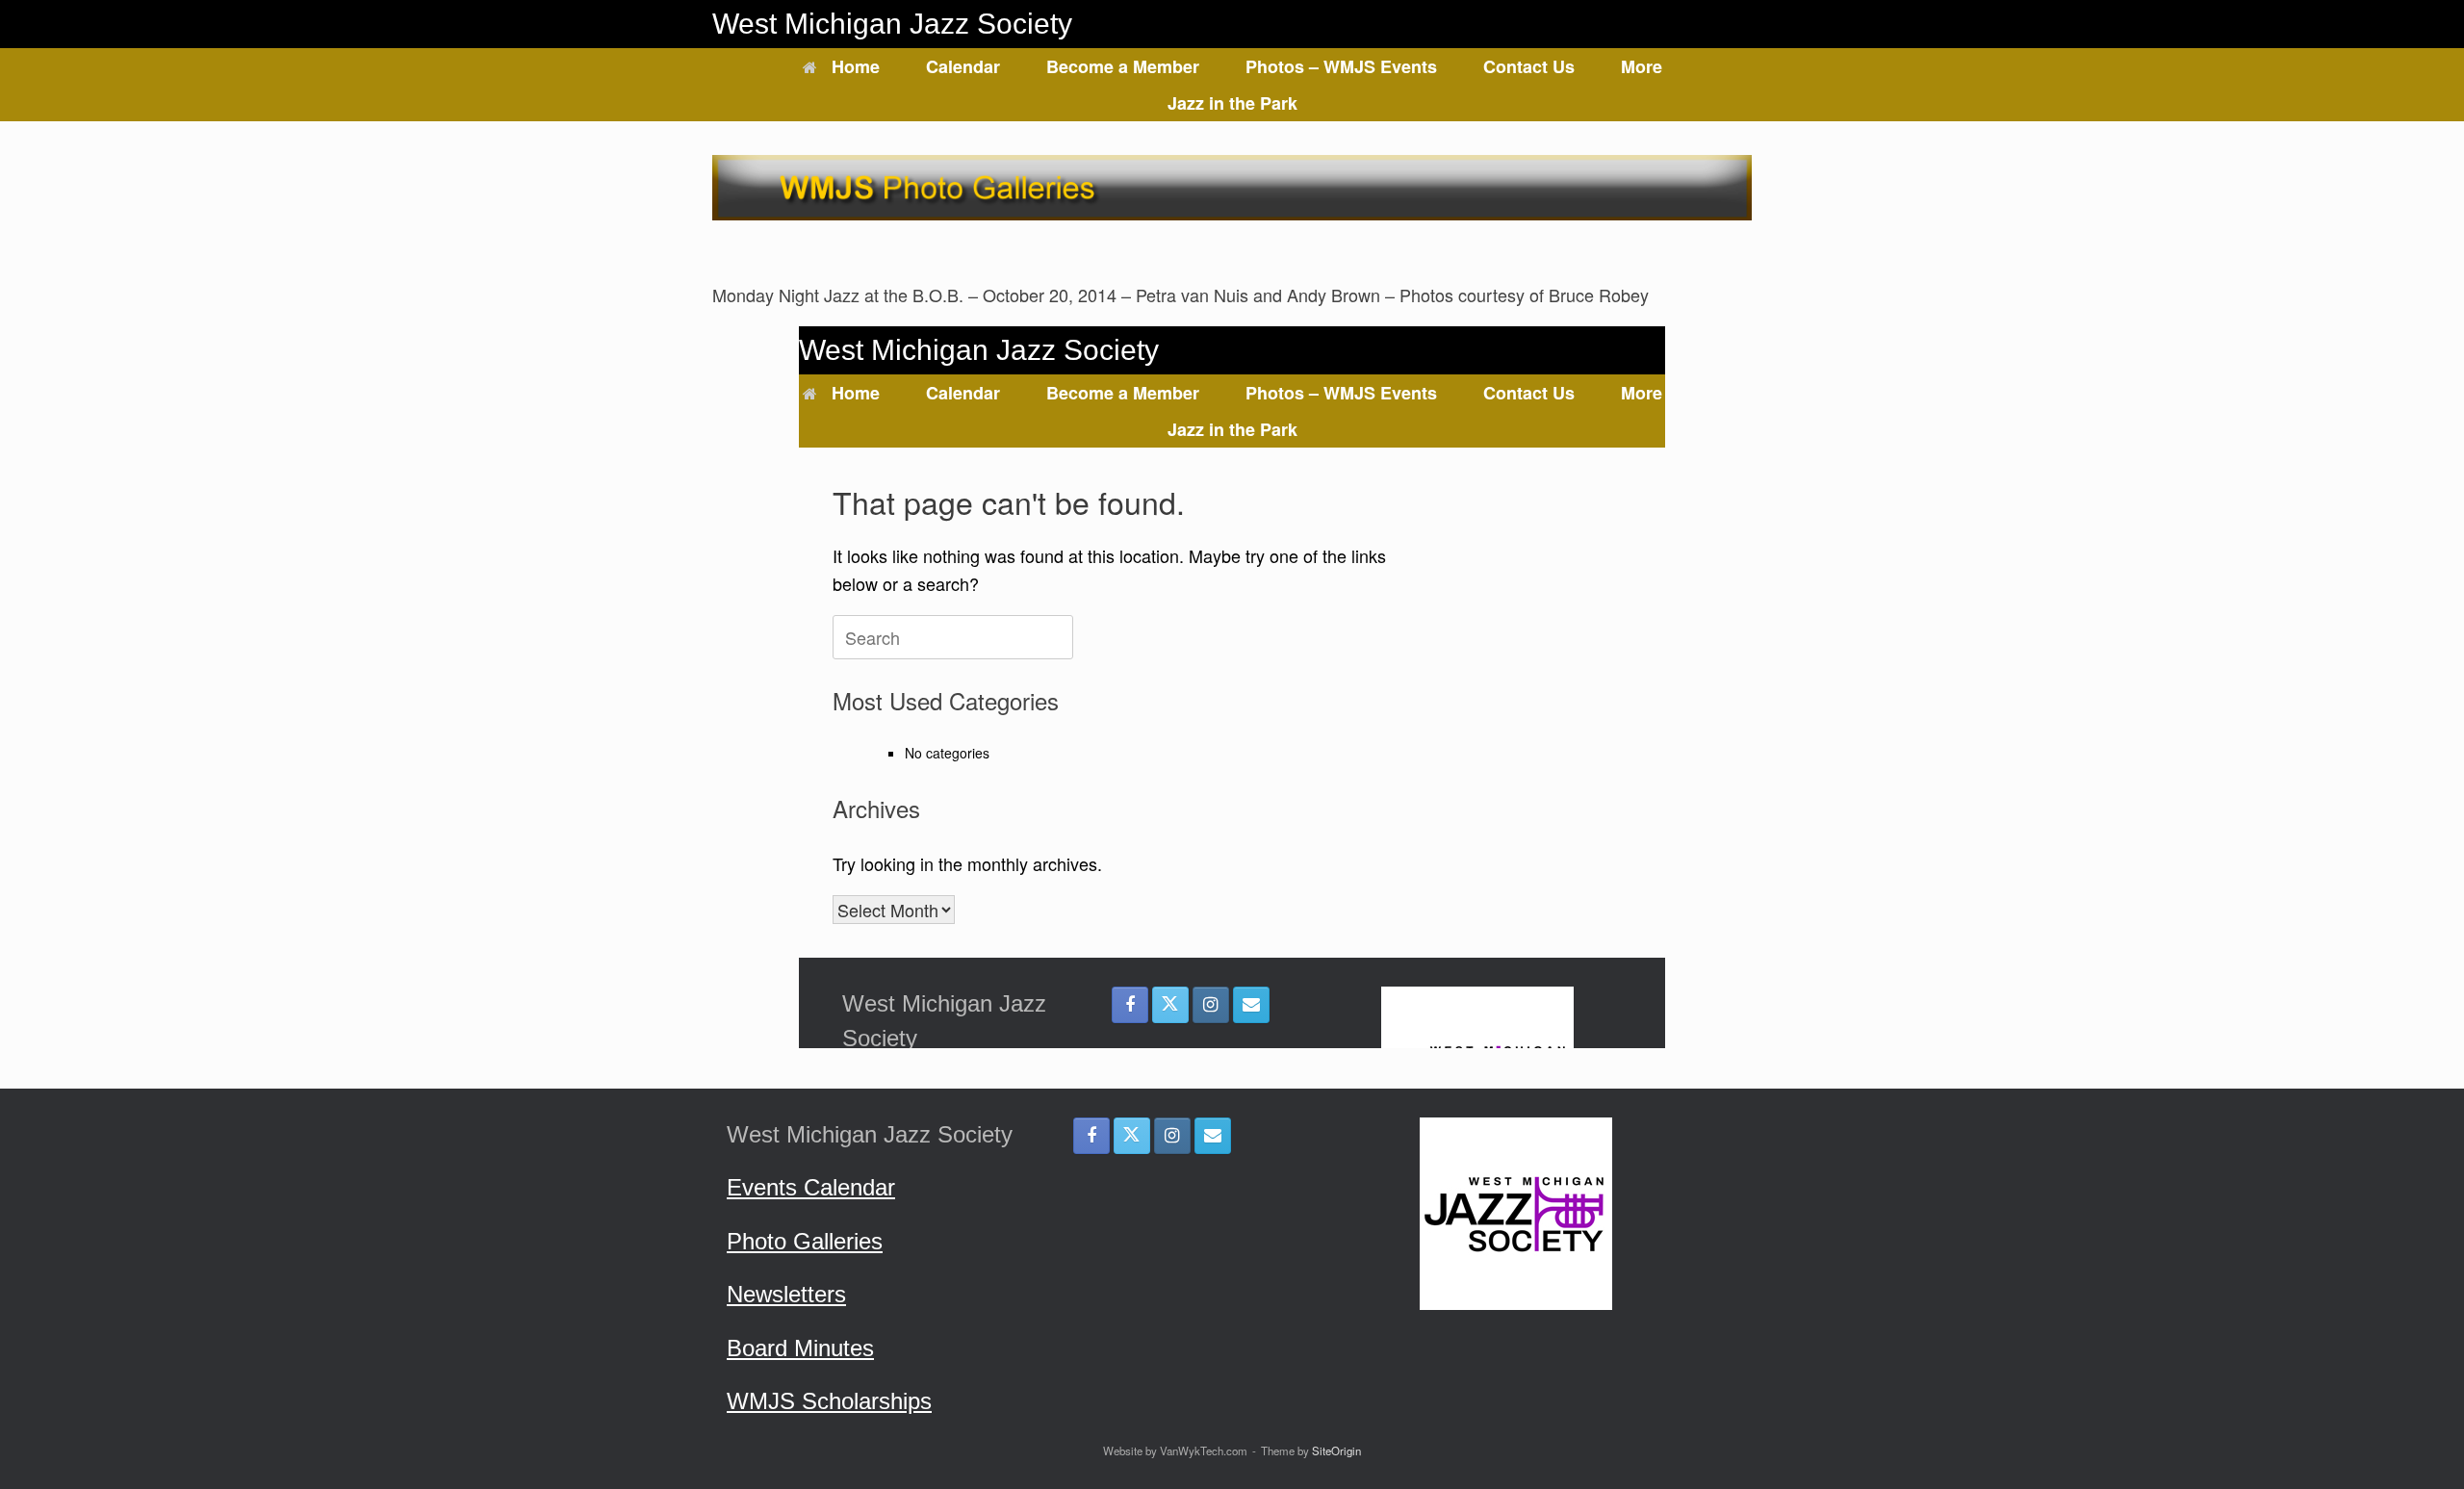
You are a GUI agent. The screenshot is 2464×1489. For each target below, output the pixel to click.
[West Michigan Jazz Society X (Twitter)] (1132, 1136)
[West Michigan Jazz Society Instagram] (1172, 1136)
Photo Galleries (805, 1241)
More (1642, 66)
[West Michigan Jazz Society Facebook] (1091, 1136)
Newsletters (786, 1294)
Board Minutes (800, 1348)
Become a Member (1123, 66)
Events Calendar (811, 1187)
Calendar (963, 66)
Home (856, 66)
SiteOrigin (1336, 1450)
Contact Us (1529, 66)
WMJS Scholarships (829, 1401)
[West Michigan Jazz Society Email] (1213, 1136)
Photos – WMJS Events (1341, 66)
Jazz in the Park (1232, 103)
